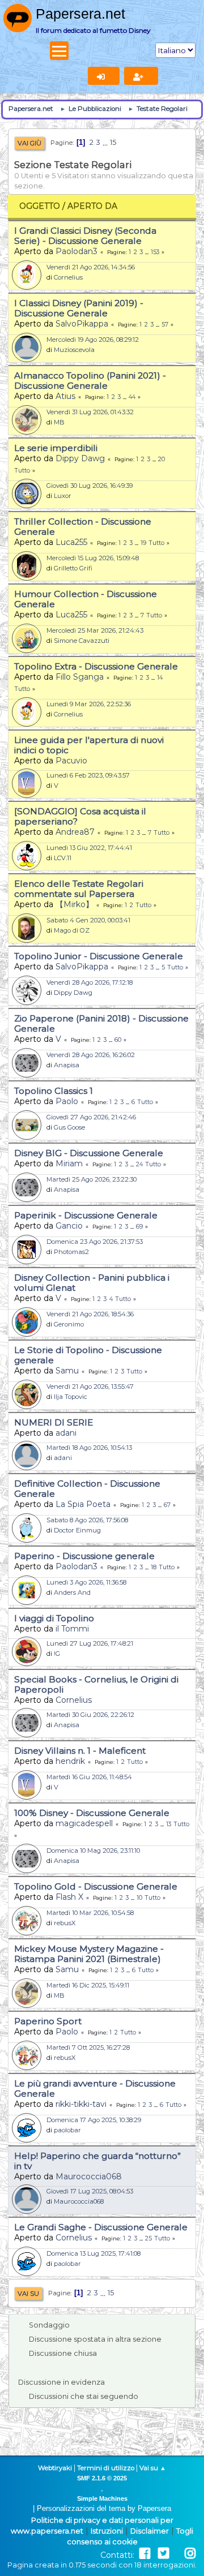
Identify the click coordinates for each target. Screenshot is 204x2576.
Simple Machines (102, 2498)
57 (165, 325)
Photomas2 (71, 1252)
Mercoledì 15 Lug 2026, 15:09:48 (93, 558)
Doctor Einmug (77, 1530)
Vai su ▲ (153, 2468)
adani (66, 1433)
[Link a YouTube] (177, 2554)
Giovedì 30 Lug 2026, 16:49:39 (90, 486)
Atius (65, 396)
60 (118, 1040)
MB (59, 422)
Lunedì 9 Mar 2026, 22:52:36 (89, 704)
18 (154, 1567)
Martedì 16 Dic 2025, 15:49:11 (88, 1985)
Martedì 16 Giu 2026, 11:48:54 (89, 1777)
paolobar (67, 2130)
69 (139, 1227)
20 (161, 459)
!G (57, 1654)
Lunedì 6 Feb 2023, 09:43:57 (88, 775)
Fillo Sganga (80, 677)
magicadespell (84, 1823)
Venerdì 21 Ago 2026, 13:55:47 (90, 1386)
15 (113, 142)
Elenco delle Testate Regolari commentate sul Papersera (79, 889)
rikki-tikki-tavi (81, 2104)
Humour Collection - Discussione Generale (86, 599)
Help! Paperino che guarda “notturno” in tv (97, 2161)
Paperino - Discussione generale (84, 1556)
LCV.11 (63, 858)
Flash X (69, 1897)
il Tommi (72, 1629)
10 (139, 1898)
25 (148, 2238)
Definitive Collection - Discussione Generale (87, 1489)
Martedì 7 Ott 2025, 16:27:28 (88, 2047)
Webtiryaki (55, 2468)
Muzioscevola (74, 350)
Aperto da (92, 206)
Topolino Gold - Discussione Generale (96, 1886)
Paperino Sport (48, 2021)
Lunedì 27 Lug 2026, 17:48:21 (90, 1643)
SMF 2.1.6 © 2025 (102, 2478)
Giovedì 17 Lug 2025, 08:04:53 (90, 2191)
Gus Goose (69, 1127)
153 (155, 252)
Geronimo (69, 1324)
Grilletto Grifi (73, 568)
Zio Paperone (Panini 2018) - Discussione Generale (101, 1023)
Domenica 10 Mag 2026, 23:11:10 (93, 1851)
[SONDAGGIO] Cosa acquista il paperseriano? (80, 816)
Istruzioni (107, 2531)
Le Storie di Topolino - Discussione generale (88, 1355)
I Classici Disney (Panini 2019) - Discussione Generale (79, 308)
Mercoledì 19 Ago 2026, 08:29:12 (93, 340)
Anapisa (67, 1065)
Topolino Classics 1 (54, 1091)
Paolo (67, 1101)
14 (160, 678)
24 (139, 1164)
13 (169, 1824)
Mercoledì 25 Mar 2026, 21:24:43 (95, 630)
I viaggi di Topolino (54, 1618)
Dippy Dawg (80, 458)
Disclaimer (150, 2531)
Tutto (22, 471)
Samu (67, 1371)
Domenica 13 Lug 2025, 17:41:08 (93, 2253)
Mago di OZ (72, 930)
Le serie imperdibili (56, 448)
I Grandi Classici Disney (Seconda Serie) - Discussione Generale (85, 236)
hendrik (70, 1761)
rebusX (65, 1923)
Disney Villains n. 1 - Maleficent (80, 1751)
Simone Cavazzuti (82, 641)
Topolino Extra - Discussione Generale (96, 666)
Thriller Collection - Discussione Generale (83, 527)
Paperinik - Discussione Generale (86, 1215)
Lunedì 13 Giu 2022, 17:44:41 (89, 848)
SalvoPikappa (82, 324)
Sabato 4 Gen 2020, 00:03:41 (88, 920)
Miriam (69, 1164)
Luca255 (71, 542)
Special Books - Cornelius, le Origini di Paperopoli (96, 1684)
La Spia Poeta (83, 1504)
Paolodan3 (76, 251)
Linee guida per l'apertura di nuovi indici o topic (89, 745)
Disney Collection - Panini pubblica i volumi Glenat (92, 1283)
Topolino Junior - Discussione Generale (99, 956)
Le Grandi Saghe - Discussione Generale (101, 2227)
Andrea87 (75, 832)
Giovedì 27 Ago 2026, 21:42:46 (91, 1117)
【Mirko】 (75, 904)
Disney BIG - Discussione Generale (89, 1153)
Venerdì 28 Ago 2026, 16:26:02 (91, 1055)
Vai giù (29, 143)
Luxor (63, 496)
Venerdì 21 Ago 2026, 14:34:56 (91, 267)
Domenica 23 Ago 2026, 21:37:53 (95, 1242)
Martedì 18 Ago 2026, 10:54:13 (89, 1448)
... (106, 142)
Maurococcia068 (89, 2176)
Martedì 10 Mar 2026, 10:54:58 (90, 1913)
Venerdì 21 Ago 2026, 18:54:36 (90, 1314)
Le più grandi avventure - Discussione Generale (95, 2088)
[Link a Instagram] (190, 2554)
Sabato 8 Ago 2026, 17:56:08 (87, 1520)
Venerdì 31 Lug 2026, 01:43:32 (90, 412)
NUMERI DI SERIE (54, 1422)
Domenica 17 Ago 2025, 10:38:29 (94, 2120)
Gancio (69, 1226)
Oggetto (40, 206)
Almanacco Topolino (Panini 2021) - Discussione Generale (90, 381)
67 (167, 1505)
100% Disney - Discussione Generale (92, 1813)
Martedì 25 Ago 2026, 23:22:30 (92, 1179)
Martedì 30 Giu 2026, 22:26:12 (90, 1715)
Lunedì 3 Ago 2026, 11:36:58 (86, 1582)
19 (143, 543)
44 (132, 397)
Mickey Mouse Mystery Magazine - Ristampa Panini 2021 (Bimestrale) (89, 1954)
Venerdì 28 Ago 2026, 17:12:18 (90, 982)
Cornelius (68, 277)
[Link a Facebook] (145, 2554)
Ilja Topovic (71, 1397)
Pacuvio (71, 761)
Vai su (28, 2294)
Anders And (72, 1592)
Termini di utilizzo (106, 2468)
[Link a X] (163, 2554)
